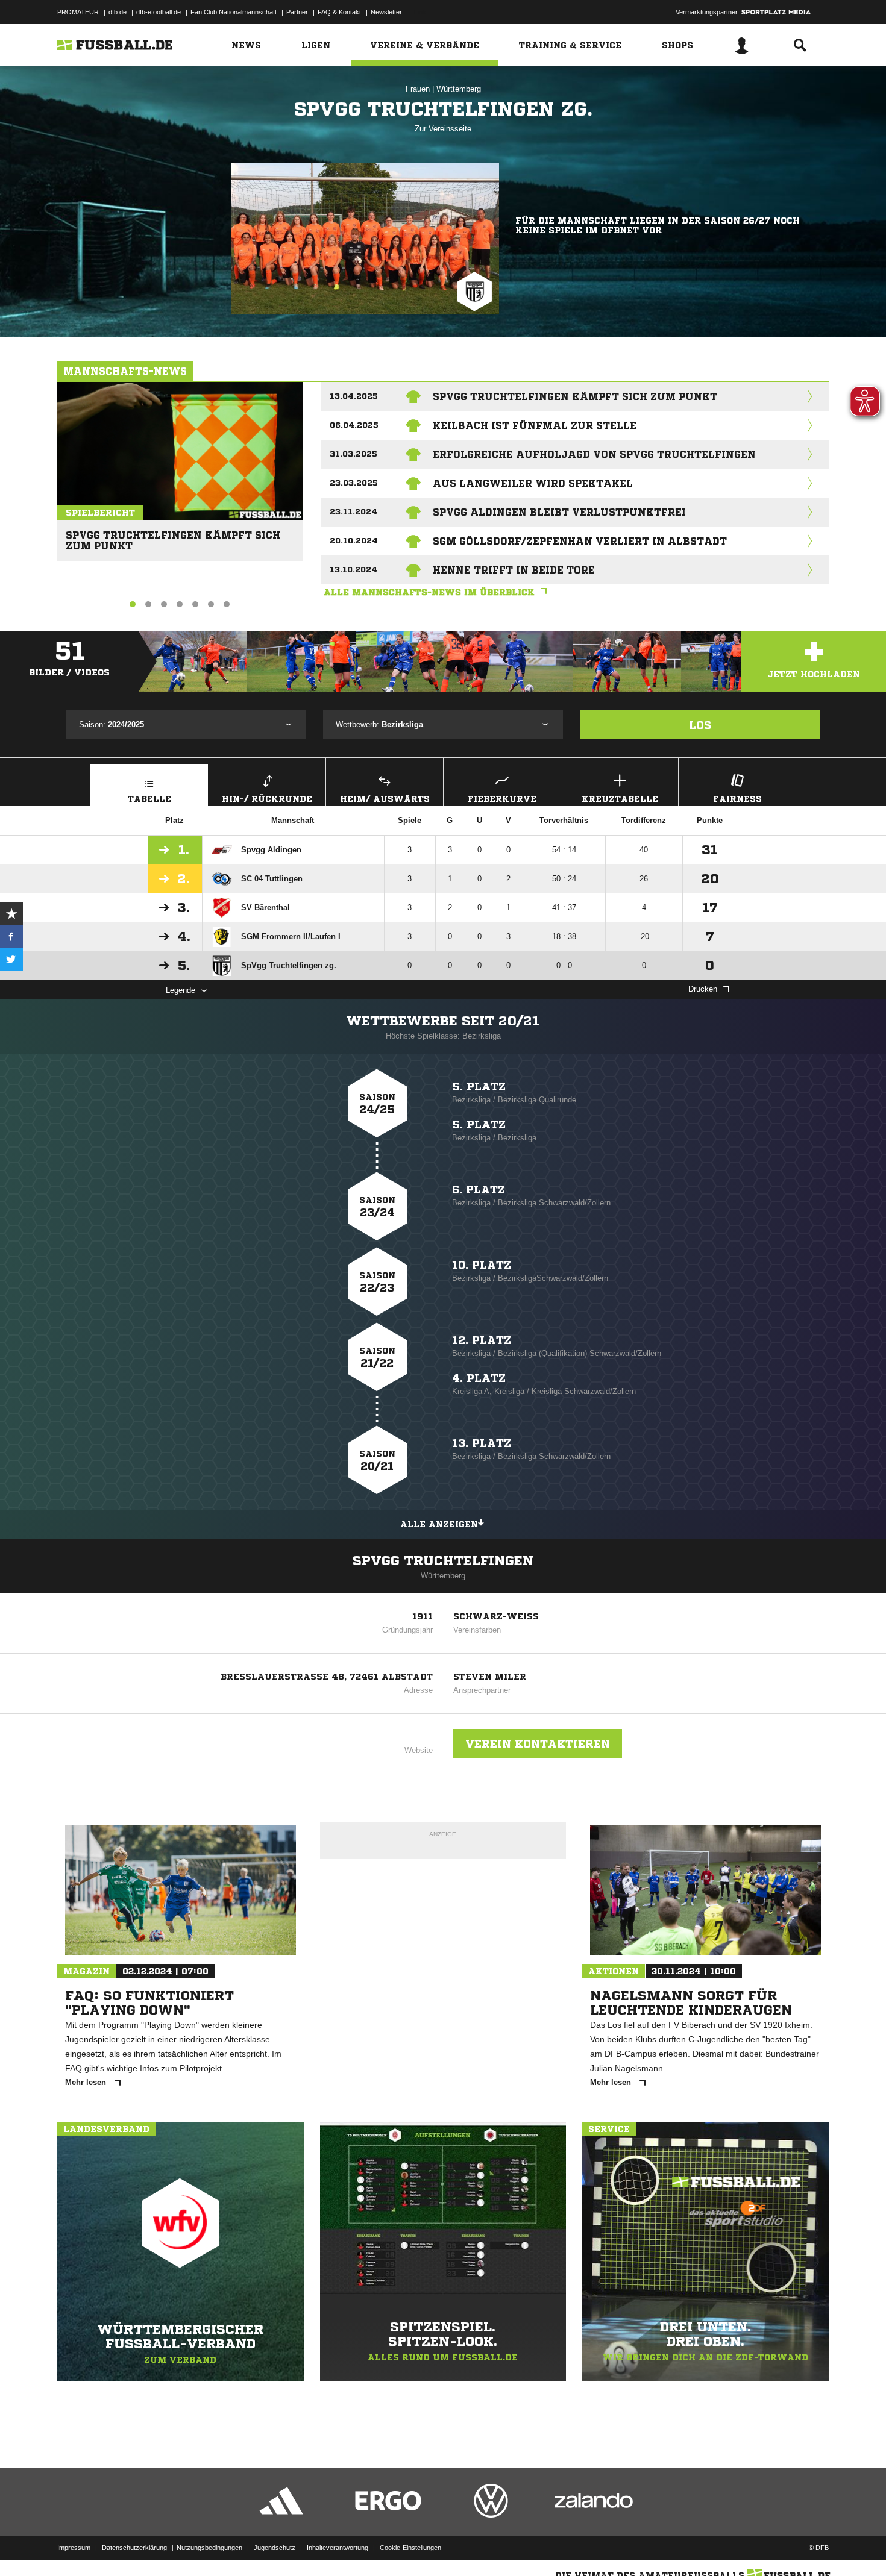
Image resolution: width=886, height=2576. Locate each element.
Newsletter (386, 12)
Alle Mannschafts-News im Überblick (429, 592)
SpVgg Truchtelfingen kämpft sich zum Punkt (173, 535)
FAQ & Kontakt (339, 12)
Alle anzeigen (439, 1524)
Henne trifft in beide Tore (514, 570)
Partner (297, 12)
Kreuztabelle (620, 799)
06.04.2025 (354, 425)
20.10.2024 (354, 541)
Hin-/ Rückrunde (267, 799)
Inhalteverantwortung (338, 2548)
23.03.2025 (354, 483)
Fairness (737, 799)
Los (700, 725)
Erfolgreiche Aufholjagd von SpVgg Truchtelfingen (594, 454)
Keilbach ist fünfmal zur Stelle (535, 425)
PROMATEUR (78, 12)
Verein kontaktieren (538, 1743)
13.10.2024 (353, 570)
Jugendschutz (275, 2548)
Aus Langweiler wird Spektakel (533, 483)
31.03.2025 (353, 454)
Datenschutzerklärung (134, 2548)
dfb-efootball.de (159, 12)
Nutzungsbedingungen (209, 2548)
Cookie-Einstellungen (410, 2548)
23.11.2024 (353, 512)
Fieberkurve (502, 799)
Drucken (703, 989)
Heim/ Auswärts (385, 799)
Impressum (74, 2548)
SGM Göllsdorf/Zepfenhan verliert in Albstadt (580, 541)
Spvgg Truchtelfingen (443, 1561)
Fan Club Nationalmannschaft (234, 12)
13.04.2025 (354, 396)
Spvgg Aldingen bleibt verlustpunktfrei (559, 512)
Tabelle (149, 799)
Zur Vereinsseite (443, 129)
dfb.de (118, 12)
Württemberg (459, 89)
